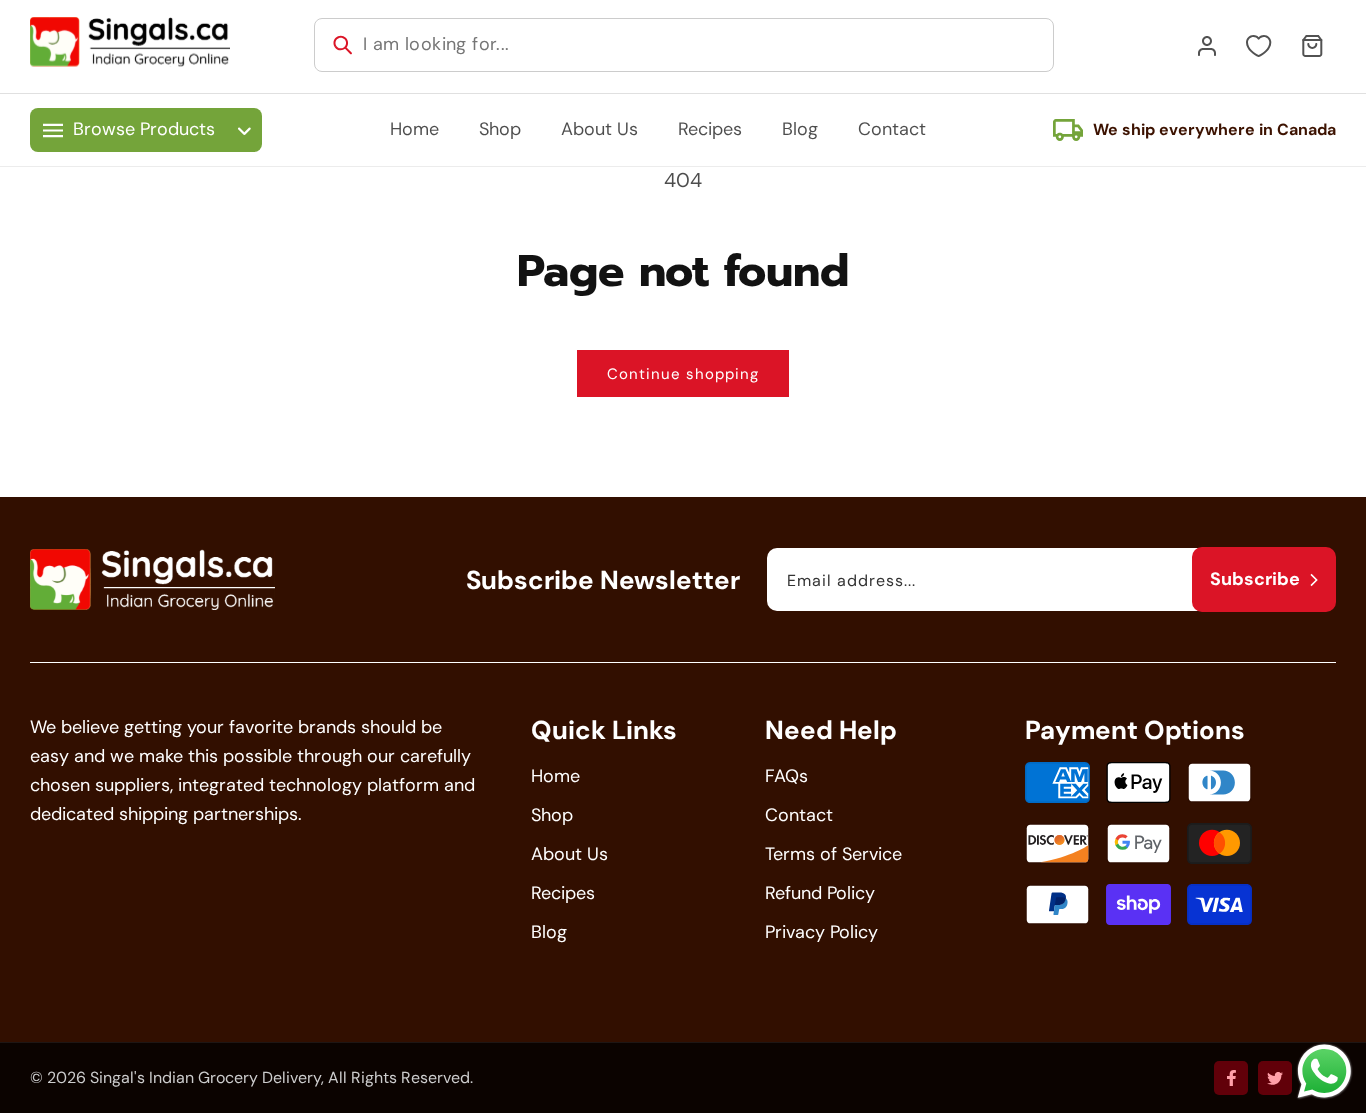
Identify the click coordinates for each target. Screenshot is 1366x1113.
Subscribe (1255, 579)
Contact (799, 815)
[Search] (343, 45)
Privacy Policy (821, 932)
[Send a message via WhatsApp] (1324, 1071)
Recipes (563, 893)
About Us (569, 854)
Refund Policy (820, 893)
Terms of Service (833, 854)
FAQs (786, 776)
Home (555, 776)
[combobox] (684, 45)
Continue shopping (683, 374)
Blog (549, 932)
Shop (552, 815)
